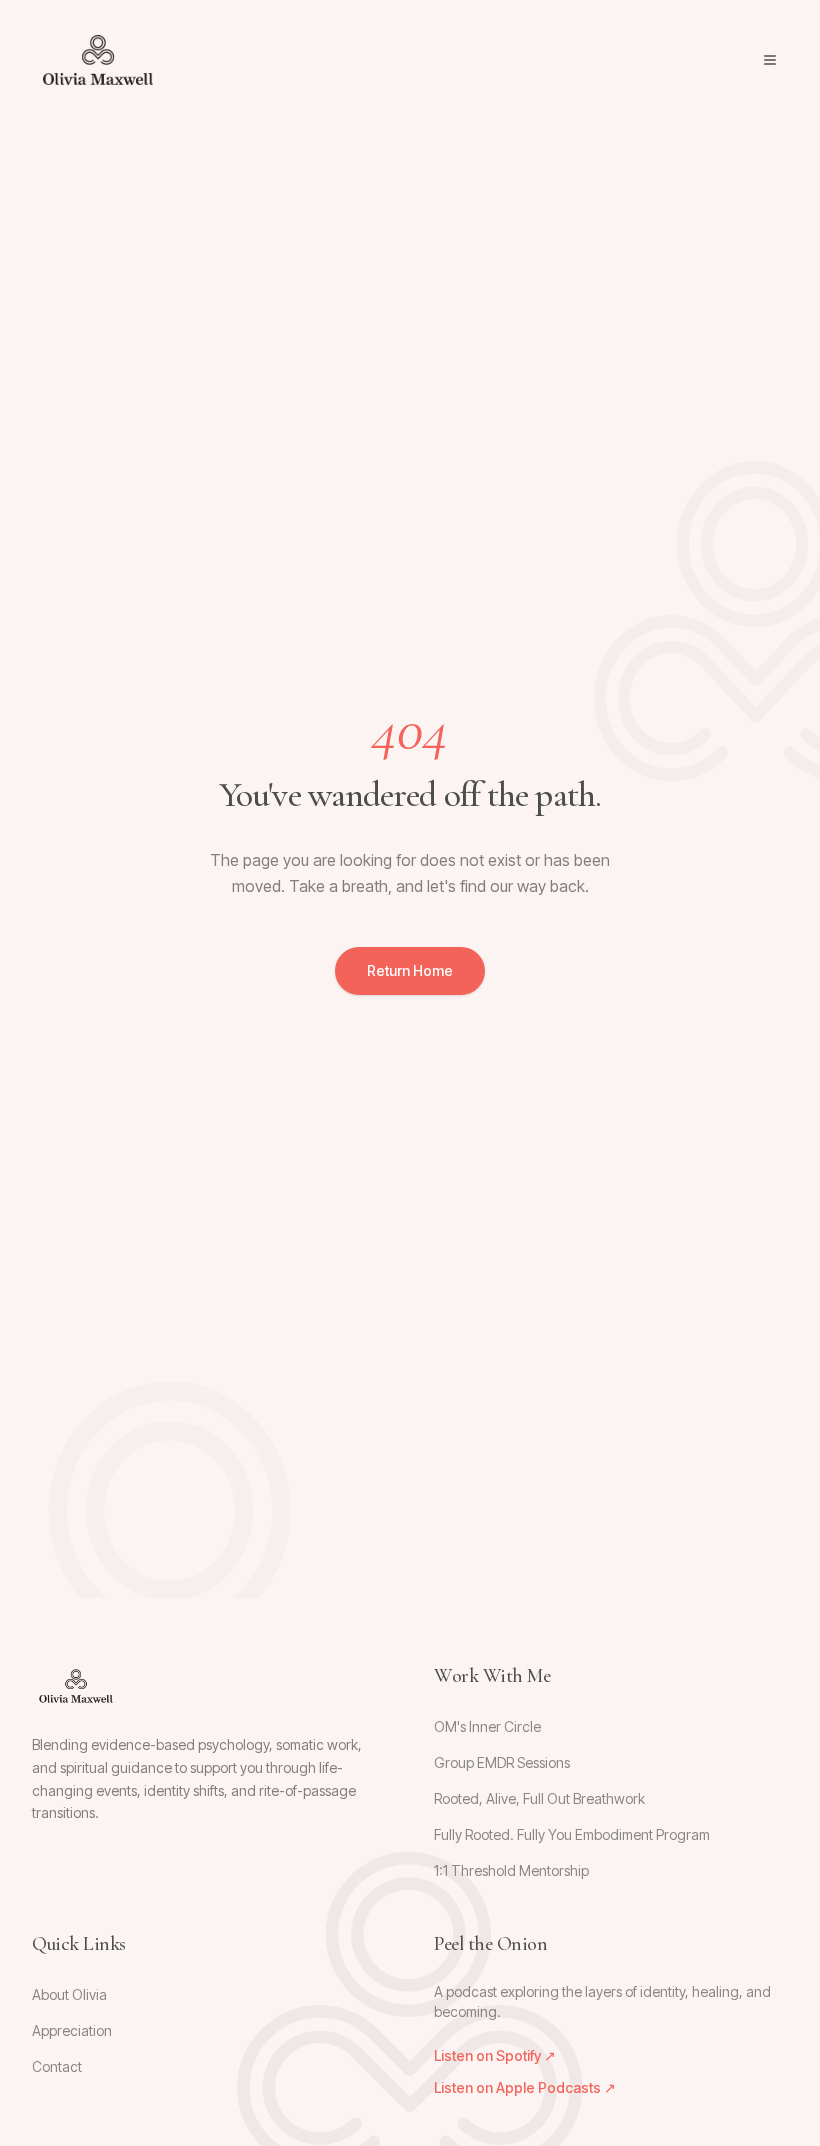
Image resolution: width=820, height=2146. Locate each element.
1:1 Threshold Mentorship (511, 1870)
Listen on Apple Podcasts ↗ (525, 2087)
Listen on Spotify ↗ (495, 2055)
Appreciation (72, 2030)
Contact (57, 2066)
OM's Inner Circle (487, 1726)
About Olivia (69, 1994)
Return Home (410, 970)
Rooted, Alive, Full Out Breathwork (539, 1798)
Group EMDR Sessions (502, 1762)
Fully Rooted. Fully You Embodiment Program (572, 1834)
